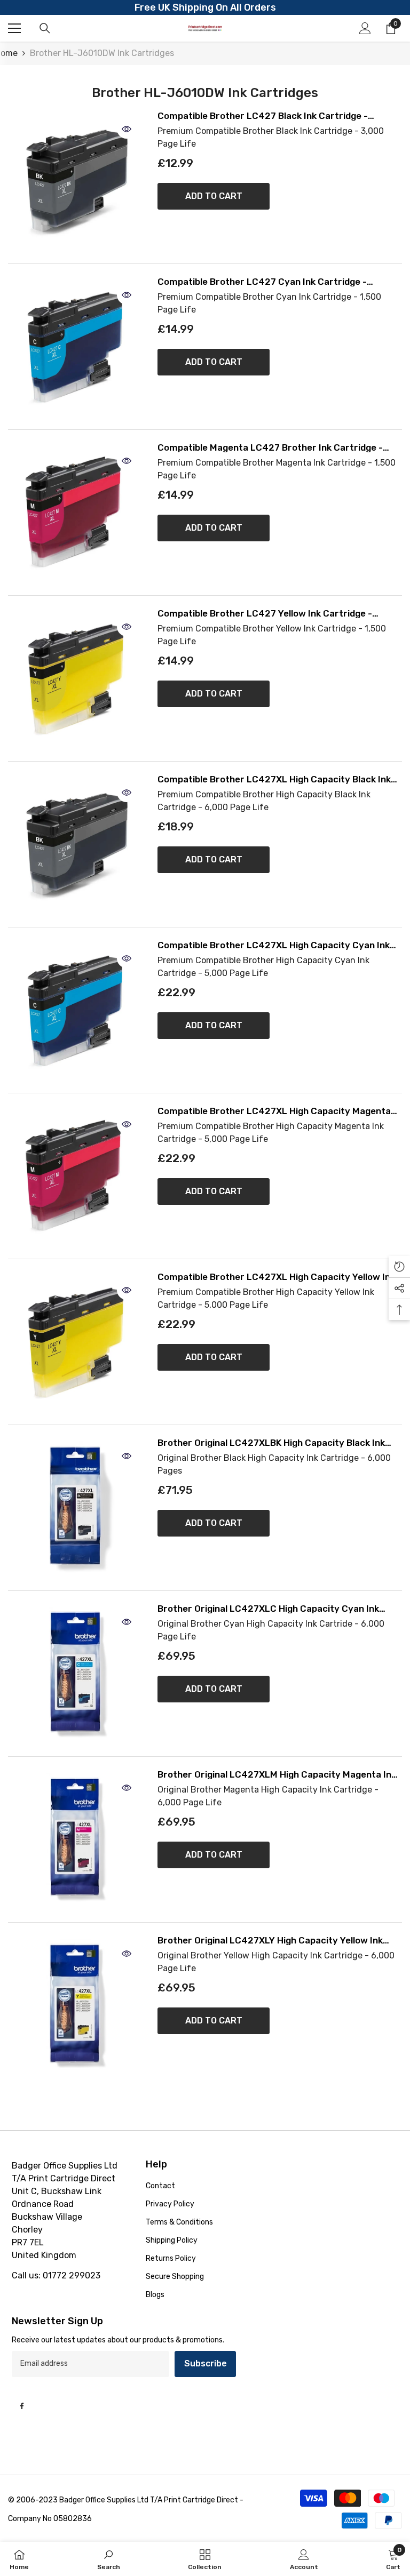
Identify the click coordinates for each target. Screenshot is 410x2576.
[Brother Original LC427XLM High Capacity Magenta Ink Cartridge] (75, 1839)
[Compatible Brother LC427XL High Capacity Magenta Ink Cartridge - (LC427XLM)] (75, 1176)
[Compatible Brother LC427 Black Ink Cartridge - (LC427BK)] (75, 181)
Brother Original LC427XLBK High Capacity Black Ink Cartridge (271, 1443)
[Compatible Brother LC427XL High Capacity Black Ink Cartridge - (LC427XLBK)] (75, 844)
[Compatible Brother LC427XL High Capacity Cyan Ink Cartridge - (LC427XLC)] (75, 1010)
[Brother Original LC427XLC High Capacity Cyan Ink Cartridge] (75, 1674)
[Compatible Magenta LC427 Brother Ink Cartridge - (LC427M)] (75, 513)
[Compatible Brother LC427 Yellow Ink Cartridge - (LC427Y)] (75, 678)
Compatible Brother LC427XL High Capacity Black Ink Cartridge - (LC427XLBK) (274, 779)
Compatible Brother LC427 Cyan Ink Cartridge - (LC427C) (262, 282)
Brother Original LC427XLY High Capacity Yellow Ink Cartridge (270, 1941)
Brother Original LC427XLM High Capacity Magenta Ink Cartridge (277, 1775)
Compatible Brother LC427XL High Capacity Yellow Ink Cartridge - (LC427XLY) (276, 1277)
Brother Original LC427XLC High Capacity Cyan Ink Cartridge (268, 1609)
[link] (109, 2559)
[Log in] (365, 28)
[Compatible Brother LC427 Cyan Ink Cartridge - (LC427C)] (75, 347)
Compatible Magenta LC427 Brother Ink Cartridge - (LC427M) (270, 448)
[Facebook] (22, 2406)
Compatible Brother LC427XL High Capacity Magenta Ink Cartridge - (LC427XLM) (274, 1111)
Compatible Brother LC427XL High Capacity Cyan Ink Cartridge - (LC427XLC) (274, 945)
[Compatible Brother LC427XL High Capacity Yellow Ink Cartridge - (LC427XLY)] (75, 1342)
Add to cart (214, 196)
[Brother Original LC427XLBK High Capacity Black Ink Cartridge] (75, 1508)
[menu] (14, 28)
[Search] (45, 28)
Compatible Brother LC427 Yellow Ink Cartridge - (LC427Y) (265, 614)
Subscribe (206, 2363)
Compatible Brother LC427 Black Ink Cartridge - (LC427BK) (263, 116)
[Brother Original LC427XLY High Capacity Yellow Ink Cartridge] (75, 2005)
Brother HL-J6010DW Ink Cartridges (102, 53)
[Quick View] (127, 129)
